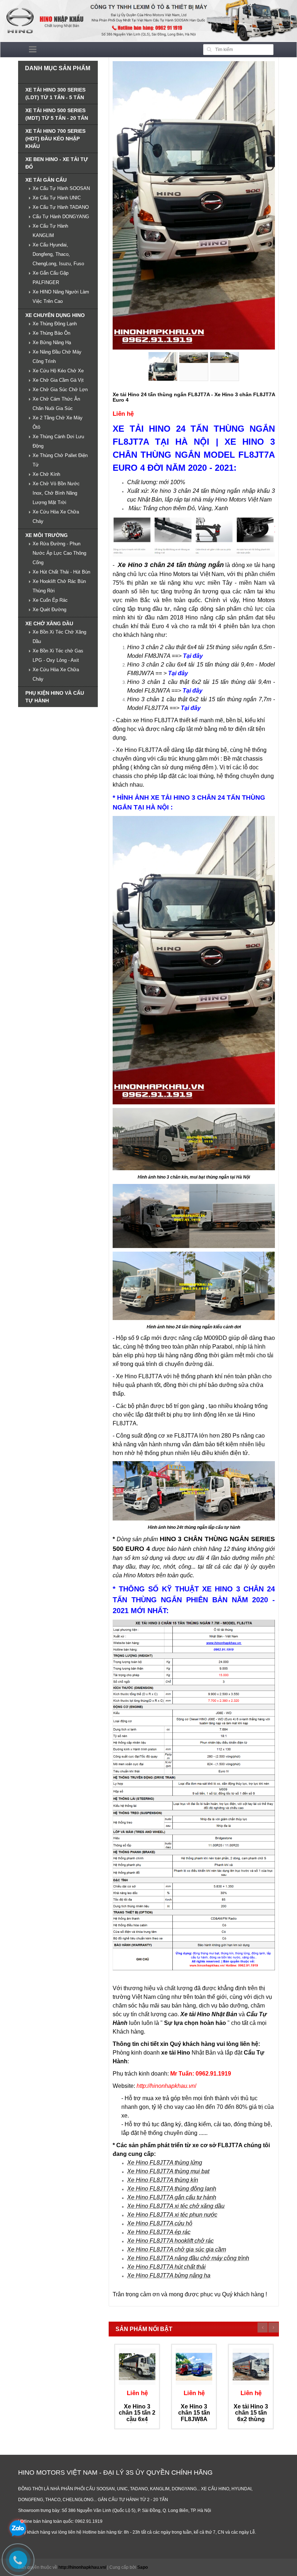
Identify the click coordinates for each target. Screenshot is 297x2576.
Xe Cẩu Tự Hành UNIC (57, 198)
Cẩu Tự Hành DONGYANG (61, 217)
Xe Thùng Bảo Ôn (51, 333)
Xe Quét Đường (49, 610)
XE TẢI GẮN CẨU (46, 180)
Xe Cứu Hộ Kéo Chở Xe (58, 371)
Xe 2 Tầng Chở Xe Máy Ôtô (58, 422)
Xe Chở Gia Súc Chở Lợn (60, 390)
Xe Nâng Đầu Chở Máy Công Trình (57, 357)
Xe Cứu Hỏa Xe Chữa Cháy (56, 517)
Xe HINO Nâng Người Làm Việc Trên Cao (61, 297)
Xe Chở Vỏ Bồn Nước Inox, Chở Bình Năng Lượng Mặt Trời (56, 493)
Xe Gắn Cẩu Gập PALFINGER (51, 278)
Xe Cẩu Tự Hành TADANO (61, 207)
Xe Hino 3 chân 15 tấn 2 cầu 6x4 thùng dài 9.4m (137, 2419)
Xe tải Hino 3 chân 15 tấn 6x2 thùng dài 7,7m (251, 2416)
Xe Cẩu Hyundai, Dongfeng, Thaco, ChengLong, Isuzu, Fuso (58, 254)
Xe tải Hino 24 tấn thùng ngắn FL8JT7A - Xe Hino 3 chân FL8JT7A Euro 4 (194, 397)
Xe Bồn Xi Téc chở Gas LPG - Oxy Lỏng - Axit (58, 655)
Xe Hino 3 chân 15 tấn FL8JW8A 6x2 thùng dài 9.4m (194, 2419)
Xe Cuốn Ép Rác (50, 600)
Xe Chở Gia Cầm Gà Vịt (58, 380)
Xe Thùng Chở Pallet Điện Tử (60, 460)
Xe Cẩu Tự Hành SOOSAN (61, 188)
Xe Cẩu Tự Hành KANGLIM (50, 231)
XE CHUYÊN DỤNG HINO (55, 315)
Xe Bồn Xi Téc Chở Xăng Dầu (59, 637)
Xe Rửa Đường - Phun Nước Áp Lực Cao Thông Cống (59, 553)
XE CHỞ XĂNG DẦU (49, 623)
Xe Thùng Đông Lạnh (55, 324)
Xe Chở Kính (46, 474)
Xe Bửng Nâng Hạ (52, 342)
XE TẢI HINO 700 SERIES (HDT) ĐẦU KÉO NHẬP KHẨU (55, 139)
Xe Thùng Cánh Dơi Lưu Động (58, 441)
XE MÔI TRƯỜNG (47, 535)
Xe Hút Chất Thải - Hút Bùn (61, 572)
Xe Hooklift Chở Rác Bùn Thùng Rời (59, 586)
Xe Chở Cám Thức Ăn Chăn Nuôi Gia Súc (56, 404)
